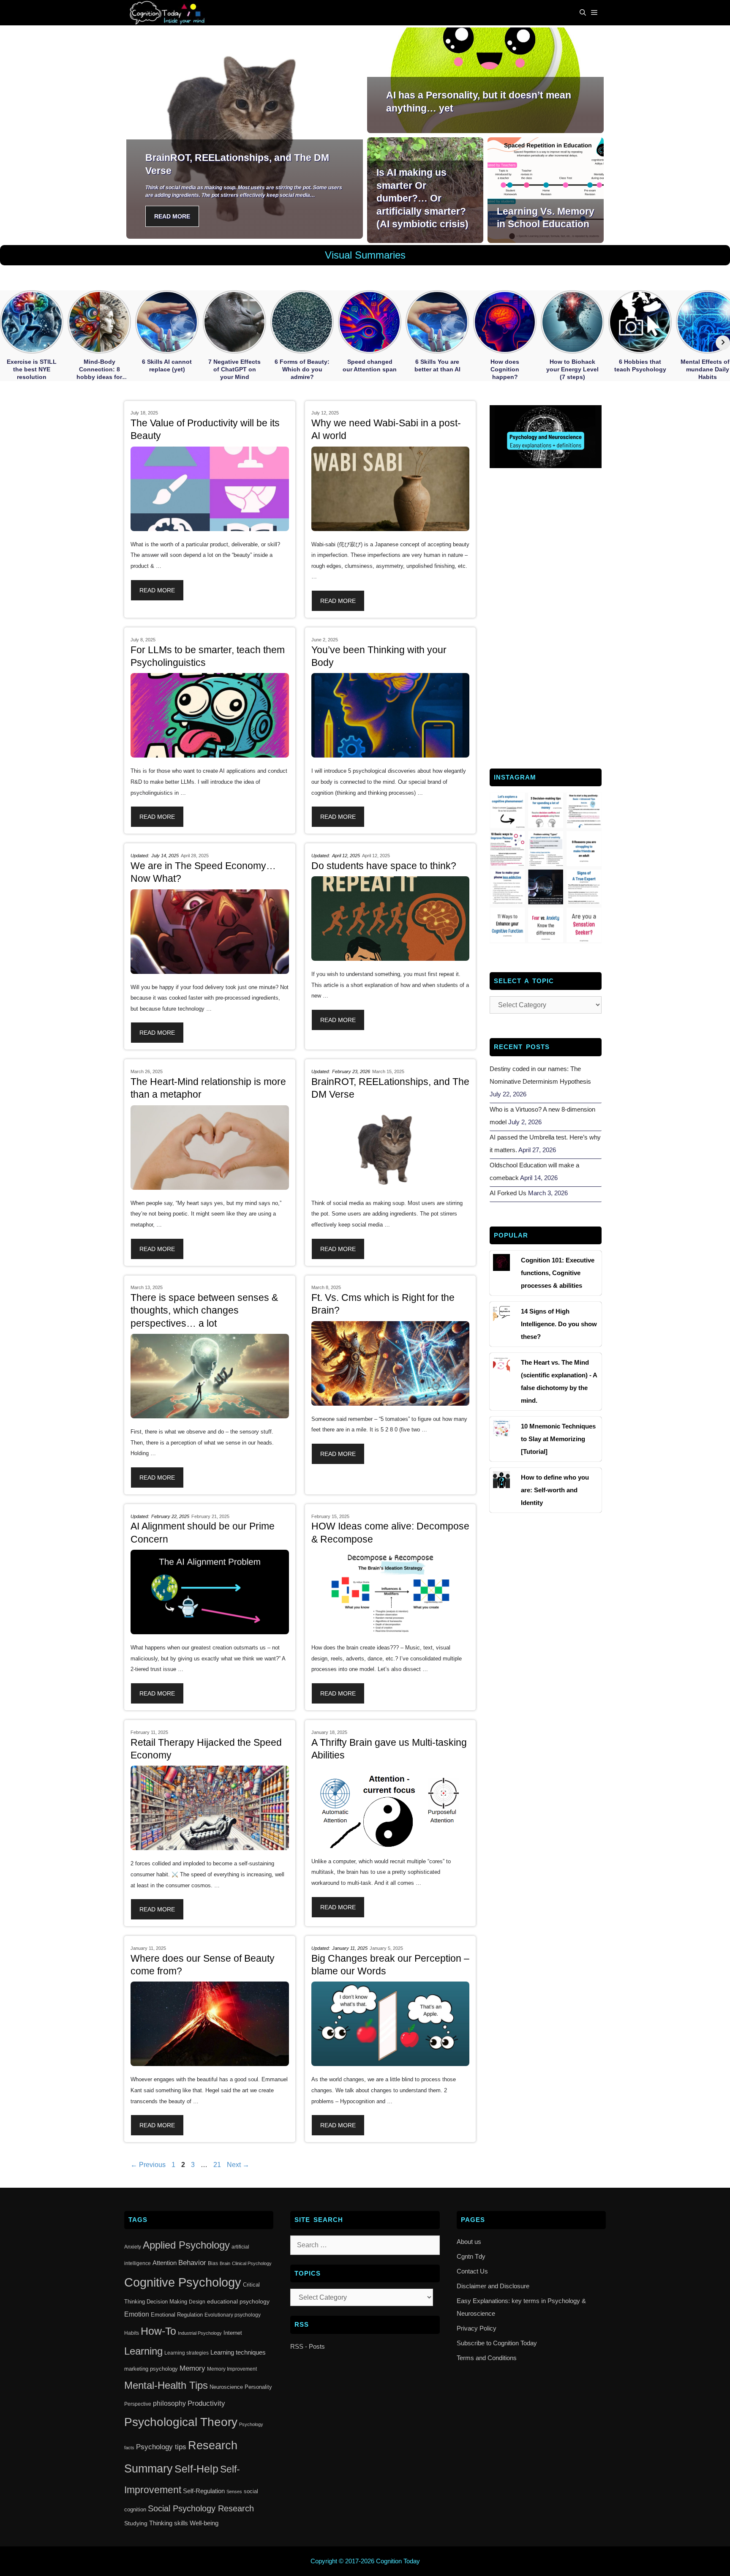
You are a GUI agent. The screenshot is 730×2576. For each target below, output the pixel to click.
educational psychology (238, 2301)
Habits (132, 2333)
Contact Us (472, 2271)
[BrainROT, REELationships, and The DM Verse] (245, 232)
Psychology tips (161, 2447)
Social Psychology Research (201, 2508)
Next (238, 2165)
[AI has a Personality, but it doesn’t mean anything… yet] (485, 126)
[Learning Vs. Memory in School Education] (546, 236)
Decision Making (167, 2302)
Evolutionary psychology (233, 2315)
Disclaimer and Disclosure (493, 2286)
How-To (158, 2331)
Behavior (192, 2263)
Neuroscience (226, 2387)
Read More (172, 216)
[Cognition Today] (169, 13)
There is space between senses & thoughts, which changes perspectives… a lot (204, 1310)
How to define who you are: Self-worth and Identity (555, 1490)
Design (197, 2302)
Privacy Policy (477, 2328)
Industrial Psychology (200, 2333)
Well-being (204, 2523)
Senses (234, 2491)
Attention (165, 2263)
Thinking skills (169, 2523)
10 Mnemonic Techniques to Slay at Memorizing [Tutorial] (558, 1439)
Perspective (138, 2404)
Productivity (206, 2403)
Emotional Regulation (177, 2315)
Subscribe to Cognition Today (497, 2343)
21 (218, 2165)
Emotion (137, 2314)
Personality (258, 2387)
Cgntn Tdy (471, 2256)
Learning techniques (238, 2352)
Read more (157, 590)
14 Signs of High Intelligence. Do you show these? (559, 1324)
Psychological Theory (181, 2422)
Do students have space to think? (384, 866)
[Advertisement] (546, 617)
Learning (143, 2351)
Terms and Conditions (487, 2358)
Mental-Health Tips (166, 2385)
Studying (136, 2523)
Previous (148, 2165)
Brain (225, 2263)
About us (469, 2242)
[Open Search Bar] (583, 13)
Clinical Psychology (252, 2263)
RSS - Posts (308, 2346)
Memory (192, 2368)
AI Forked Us (508, 1193)
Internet (233, 2333)
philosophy (169, 2403)
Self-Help (196, 2469)
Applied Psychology (186, 2245)
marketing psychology (151, 2369)
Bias (213, 2263)
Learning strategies (187, 2353)
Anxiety (133, 2247)
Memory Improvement (232, 2369)
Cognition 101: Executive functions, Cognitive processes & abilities (558, 1273)
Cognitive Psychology (183, 2282)
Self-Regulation (204, 2491)
